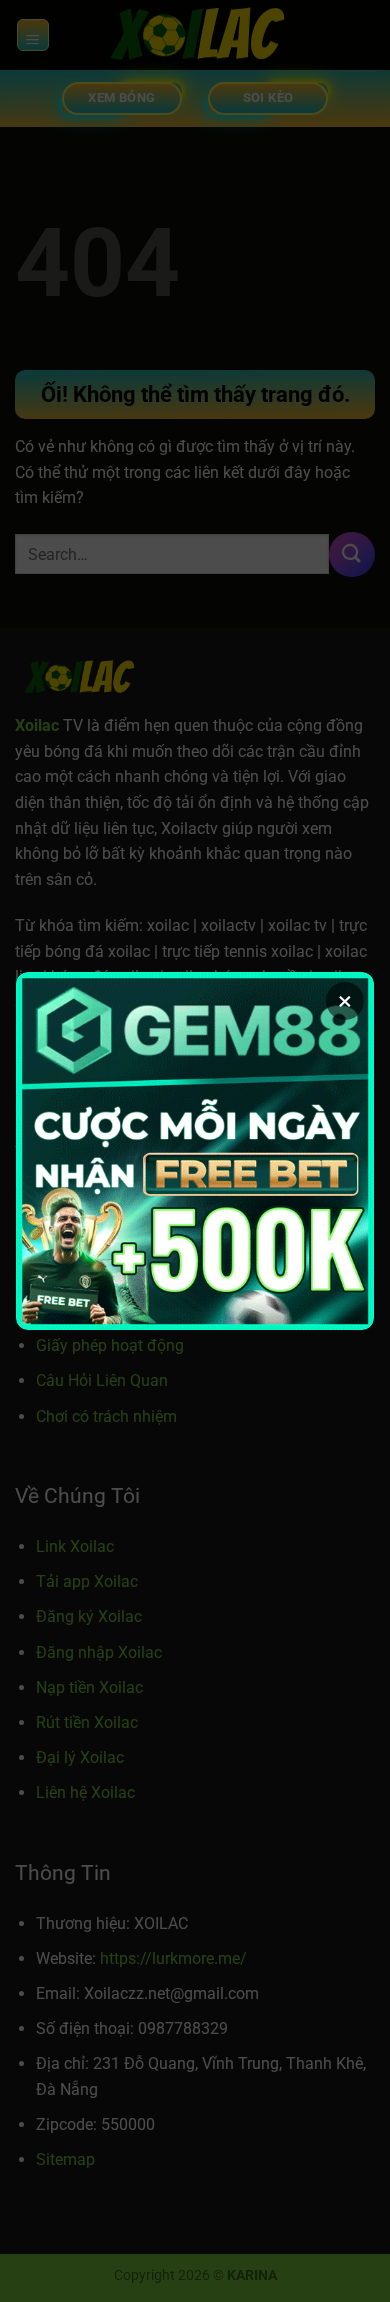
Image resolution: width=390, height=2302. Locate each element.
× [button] (345, 1001)
